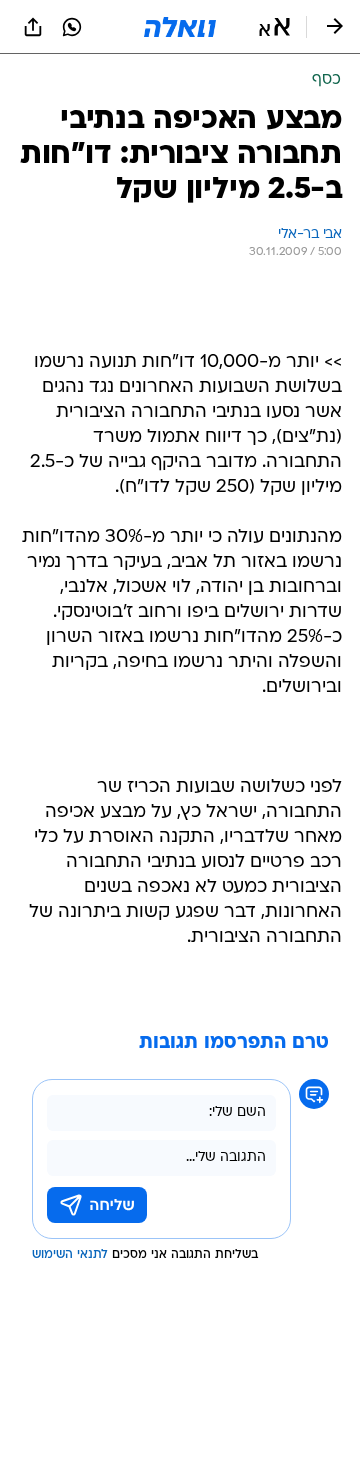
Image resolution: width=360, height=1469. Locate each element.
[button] (274, 27)
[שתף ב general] (33, 27)
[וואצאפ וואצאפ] (72, 27)
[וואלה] (180, 27)
